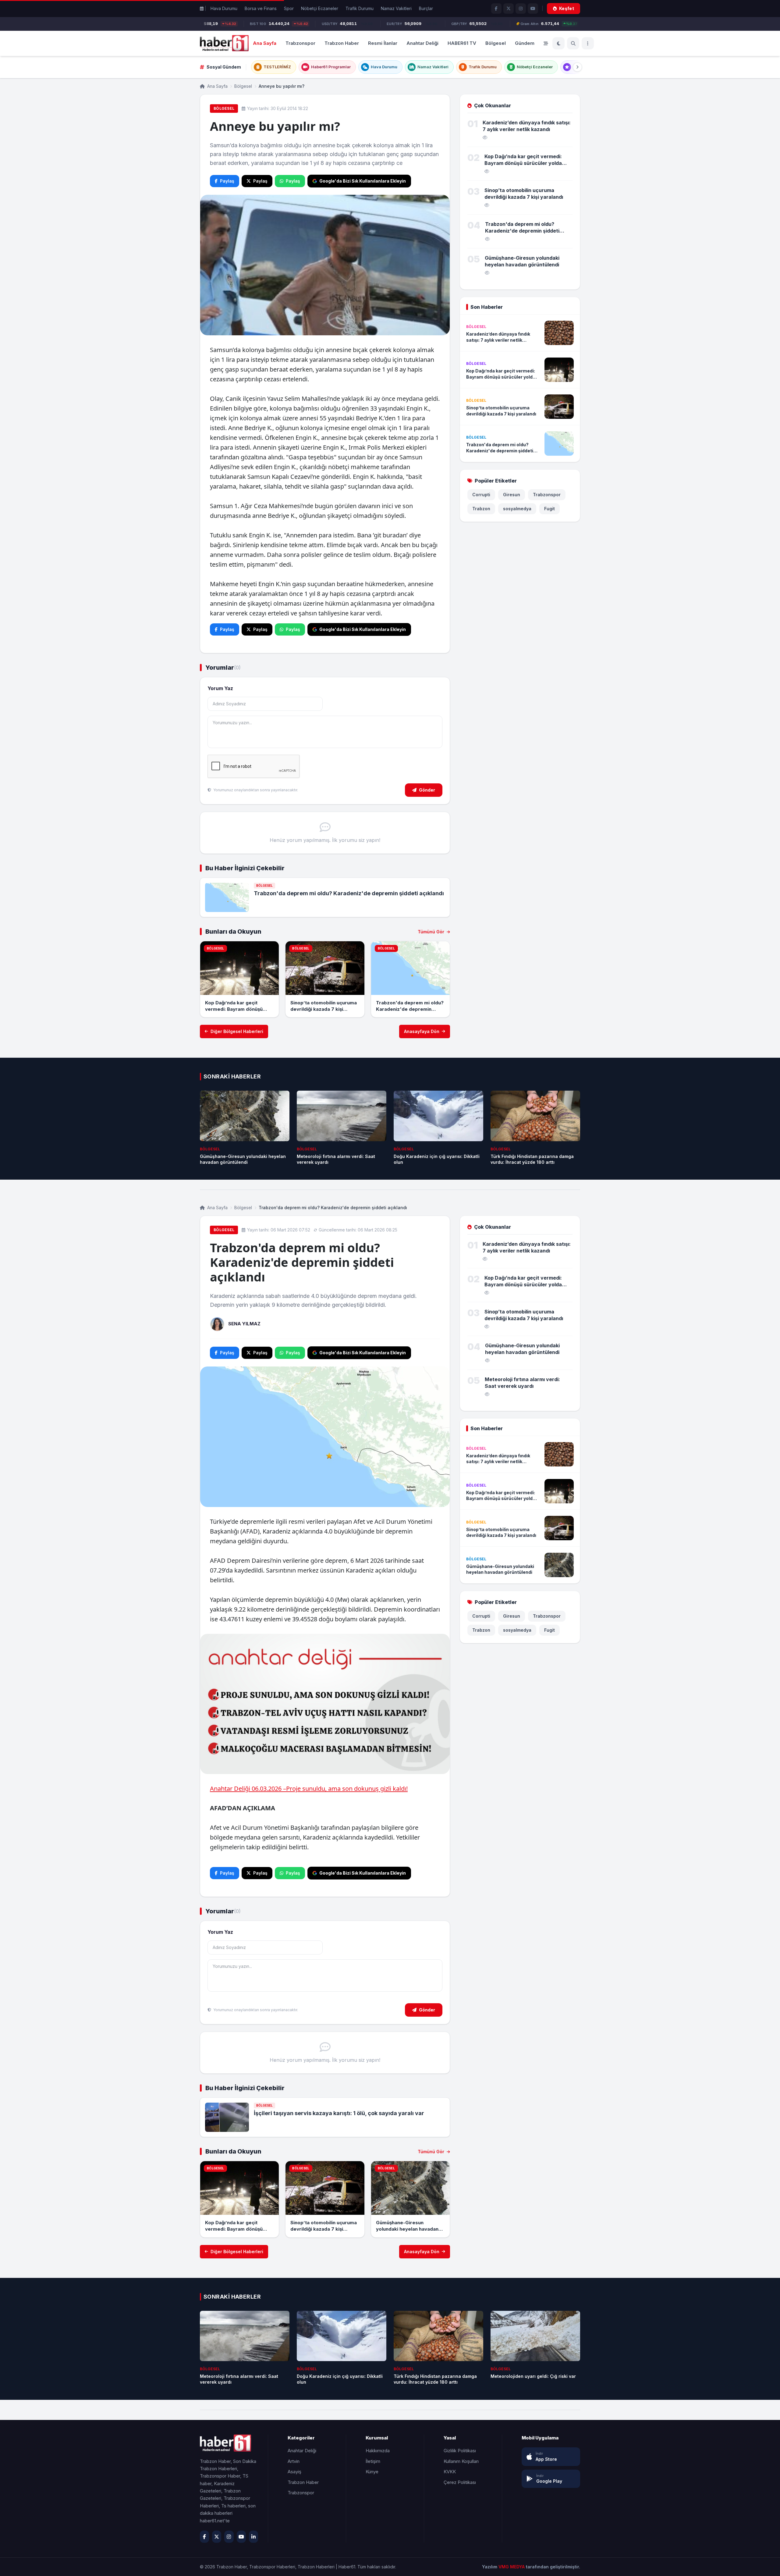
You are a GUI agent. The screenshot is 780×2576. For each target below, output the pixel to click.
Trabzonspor (300, 43)
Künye (372, 2472)
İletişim (373, 2461)
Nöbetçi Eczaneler (320, 8)
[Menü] (588, 43)
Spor (289, 8)
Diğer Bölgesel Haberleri (237, 1031)
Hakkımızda (378, 2451)
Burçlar (426, 8)
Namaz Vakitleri (396, 8)
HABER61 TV (462, 43)
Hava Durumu (224, 8)
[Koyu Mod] (558, 43)
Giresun (512, 495)
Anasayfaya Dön (422, 1031)
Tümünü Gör (432, 932)
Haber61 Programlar (331, 67)
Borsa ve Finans (261, 8)
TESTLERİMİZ (277, 67)
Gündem (525, 43)
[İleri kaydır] (577, 67)
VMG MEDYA (512, 2567)
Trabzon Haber (342, 43)
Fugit (550, 509)
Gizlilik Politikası (460, 2451)
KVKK (450, 2472)
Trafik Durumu (360, 8)
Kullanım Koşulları (461, 2461)
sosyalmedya (517, 509)
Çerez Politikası (460, 2482)
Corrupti (481, 495)
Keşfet (567, 8)
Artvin (294, 2461)
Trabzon (481, 509)
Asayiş (294, 2472)
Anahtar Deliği (422, 43)
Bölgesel (496, 43)
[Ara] (573, 43)
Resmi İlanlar (383, 43)
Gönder (427, 790)
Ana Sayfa (265, 43)
